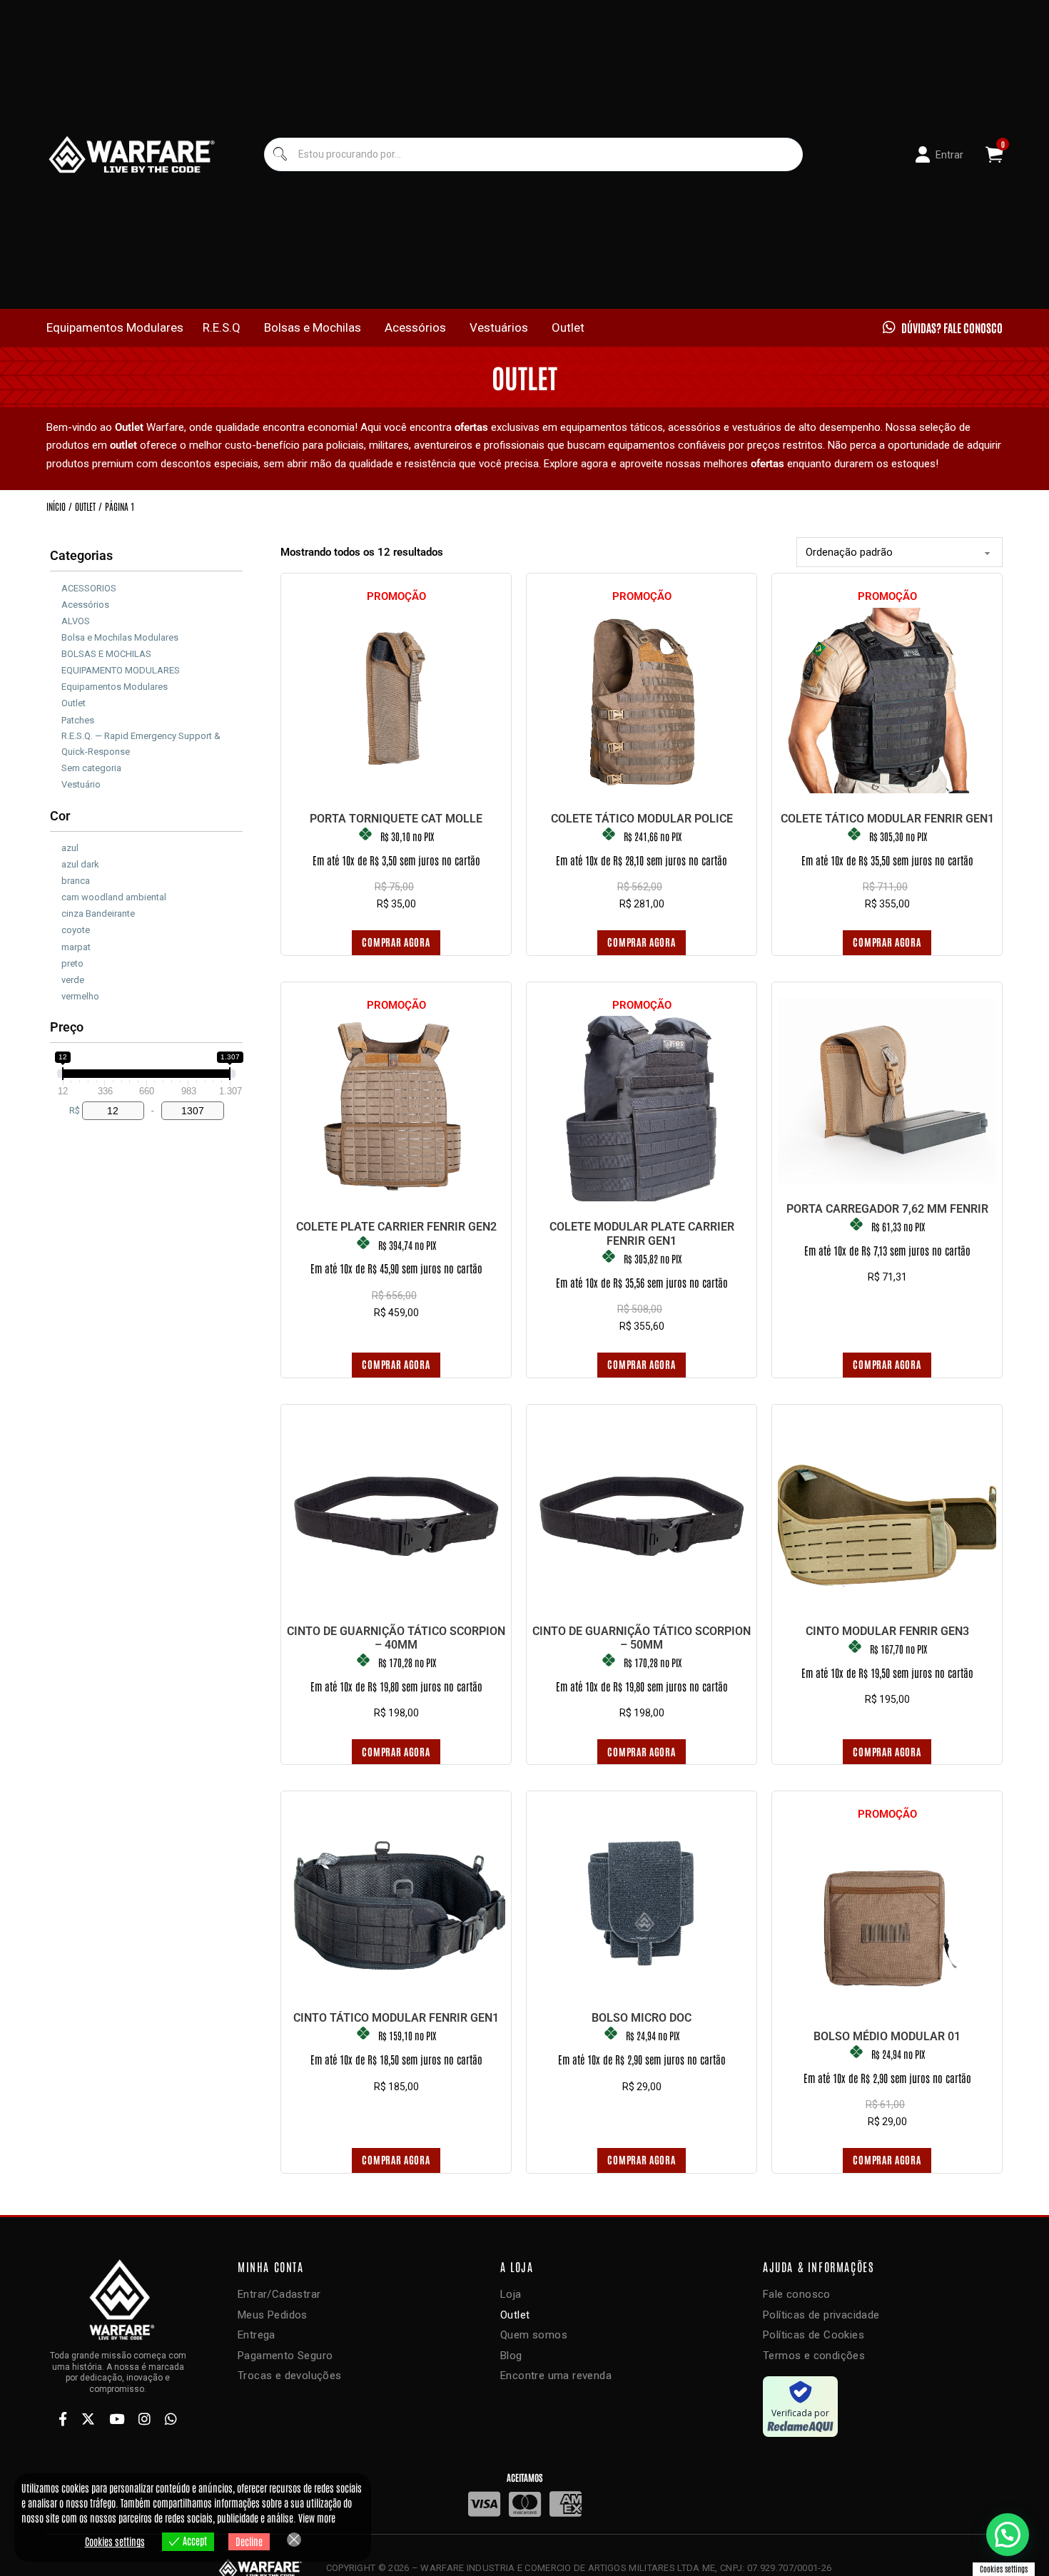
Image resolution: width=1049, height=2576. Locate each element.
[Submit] (279, 154)
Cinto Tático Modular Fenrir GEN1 (396, 2018)
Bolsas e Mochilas (313, 327)
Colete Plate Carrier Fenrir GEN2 (396, 1227)
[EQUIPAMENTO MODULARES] (56, 668)
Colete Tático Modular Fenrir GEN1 (887, 819)
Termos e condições (814, 2356)
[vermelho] (56, 994)
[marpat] (56, 945)
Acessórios (415, 327)
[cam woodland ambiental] (56, 895)
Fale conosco (797, 2294)
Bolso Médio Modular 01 (887, 2036)
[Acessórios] (56, 602)
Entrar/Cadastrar (279, 2294)
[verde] (56, 977)
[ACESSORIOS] (56, 586)
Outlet (568, 327)
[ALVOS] (56, 618)
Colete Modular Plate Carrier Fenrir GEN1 (642, 1233)
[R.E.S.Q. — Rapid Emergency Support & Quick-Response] (56, 742)
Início (56, 506)
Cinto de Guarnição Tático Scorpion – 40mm (396, 1638)
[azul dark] (56, 862)
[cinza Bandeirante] (56, 912)
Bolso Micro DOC (642, 2018)
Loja (511, 2294)
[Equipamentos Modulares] (56, 685)
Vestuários (499, 327)
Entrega (257, 2335)
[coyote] (56, 928)
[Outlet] (56, 701)
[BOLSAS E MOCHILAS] (56, 652)
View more (317, 2518)
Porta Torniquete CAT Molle (396, 819)
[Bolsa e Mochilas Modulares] (56, 636)
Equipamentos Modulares (115, 327)
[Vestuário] (56, 782)
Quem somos (534, 2335)
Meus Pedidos (273, 2315)
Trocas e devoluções (290, 2376)
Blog (511, 2356)
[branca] (56, 879)
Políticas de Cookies (814, 2335)
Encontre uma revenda (556, 2376)
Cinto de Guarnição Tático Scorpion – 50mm (642, 1638)
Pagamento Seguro (285, 2356)
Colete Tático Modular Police (642, 819)
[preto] (56, 961)
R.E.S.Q (222, 327)
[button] (1008, 2535)
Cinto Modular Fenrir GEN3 (887, 1631)
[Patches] (56, 718)
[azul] (56, 846)
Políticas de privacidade (821, 2315)
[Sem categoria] (56, 765)
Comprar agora (396, 942)
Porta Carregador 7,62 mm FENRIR (887, 1209)
